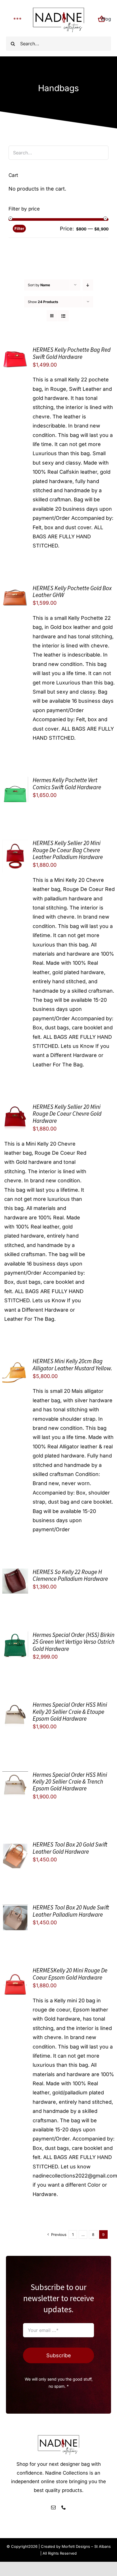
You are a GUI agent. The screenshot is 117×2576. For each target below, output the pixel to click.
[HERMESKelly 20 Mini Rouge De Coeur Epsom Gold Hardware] (15, 1971)
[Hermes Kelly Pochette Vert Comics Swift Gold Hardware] (15, 781)
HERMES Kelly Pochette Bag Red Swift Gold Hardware (72, 353)
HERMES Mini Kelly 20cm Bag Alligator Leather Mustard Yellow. (72, 1364)
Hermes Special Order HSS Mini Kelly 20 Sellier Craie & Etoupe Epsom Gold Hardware (70, 1712)
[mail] (53, 2507)
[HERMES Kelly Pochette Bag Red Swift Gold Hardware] (15, 351)
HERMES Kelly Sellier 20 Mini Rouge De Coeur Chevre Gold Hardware (67, 1114)
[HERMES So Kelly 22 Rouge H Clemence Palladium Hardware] (15, 1573)
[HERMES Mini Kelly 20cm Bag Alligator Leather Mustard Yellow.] (15, 1362)
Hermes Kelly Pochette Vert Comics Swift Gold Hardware (67, 783)
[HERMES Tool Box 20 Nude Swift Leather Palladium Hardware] (15, 1909)
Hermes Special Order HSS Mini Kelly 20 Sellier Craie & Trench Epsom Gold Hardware (70, 1782)
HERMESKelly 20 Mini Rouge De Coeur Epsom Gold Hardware (70, 1974)
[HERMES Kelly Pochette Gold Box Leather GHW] (15, 589)
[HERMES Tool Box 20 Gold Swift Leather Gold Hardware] (15, 1846)
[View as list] (63, 316)
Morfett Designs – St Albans (86, 2546)
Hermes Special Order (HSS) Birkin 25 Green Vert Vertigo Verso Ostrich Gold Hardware (74, 1642)
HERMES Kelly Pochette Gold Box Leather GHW (72, 591)
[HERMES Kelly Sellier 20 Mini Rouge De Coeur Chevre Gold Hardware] (15, 1108)
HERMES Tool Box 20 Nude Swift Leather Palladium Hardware (71, 1911)
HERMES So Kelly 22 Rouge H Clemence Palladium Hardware (70, 1575)
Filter (19, 228)
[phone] (64, 2507)
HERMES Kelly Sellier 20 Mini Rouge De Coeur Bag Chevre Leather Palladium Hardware (68, 850)
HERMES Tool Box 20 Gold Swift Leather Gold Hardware (70, 1848)
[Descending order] (88, 285)
